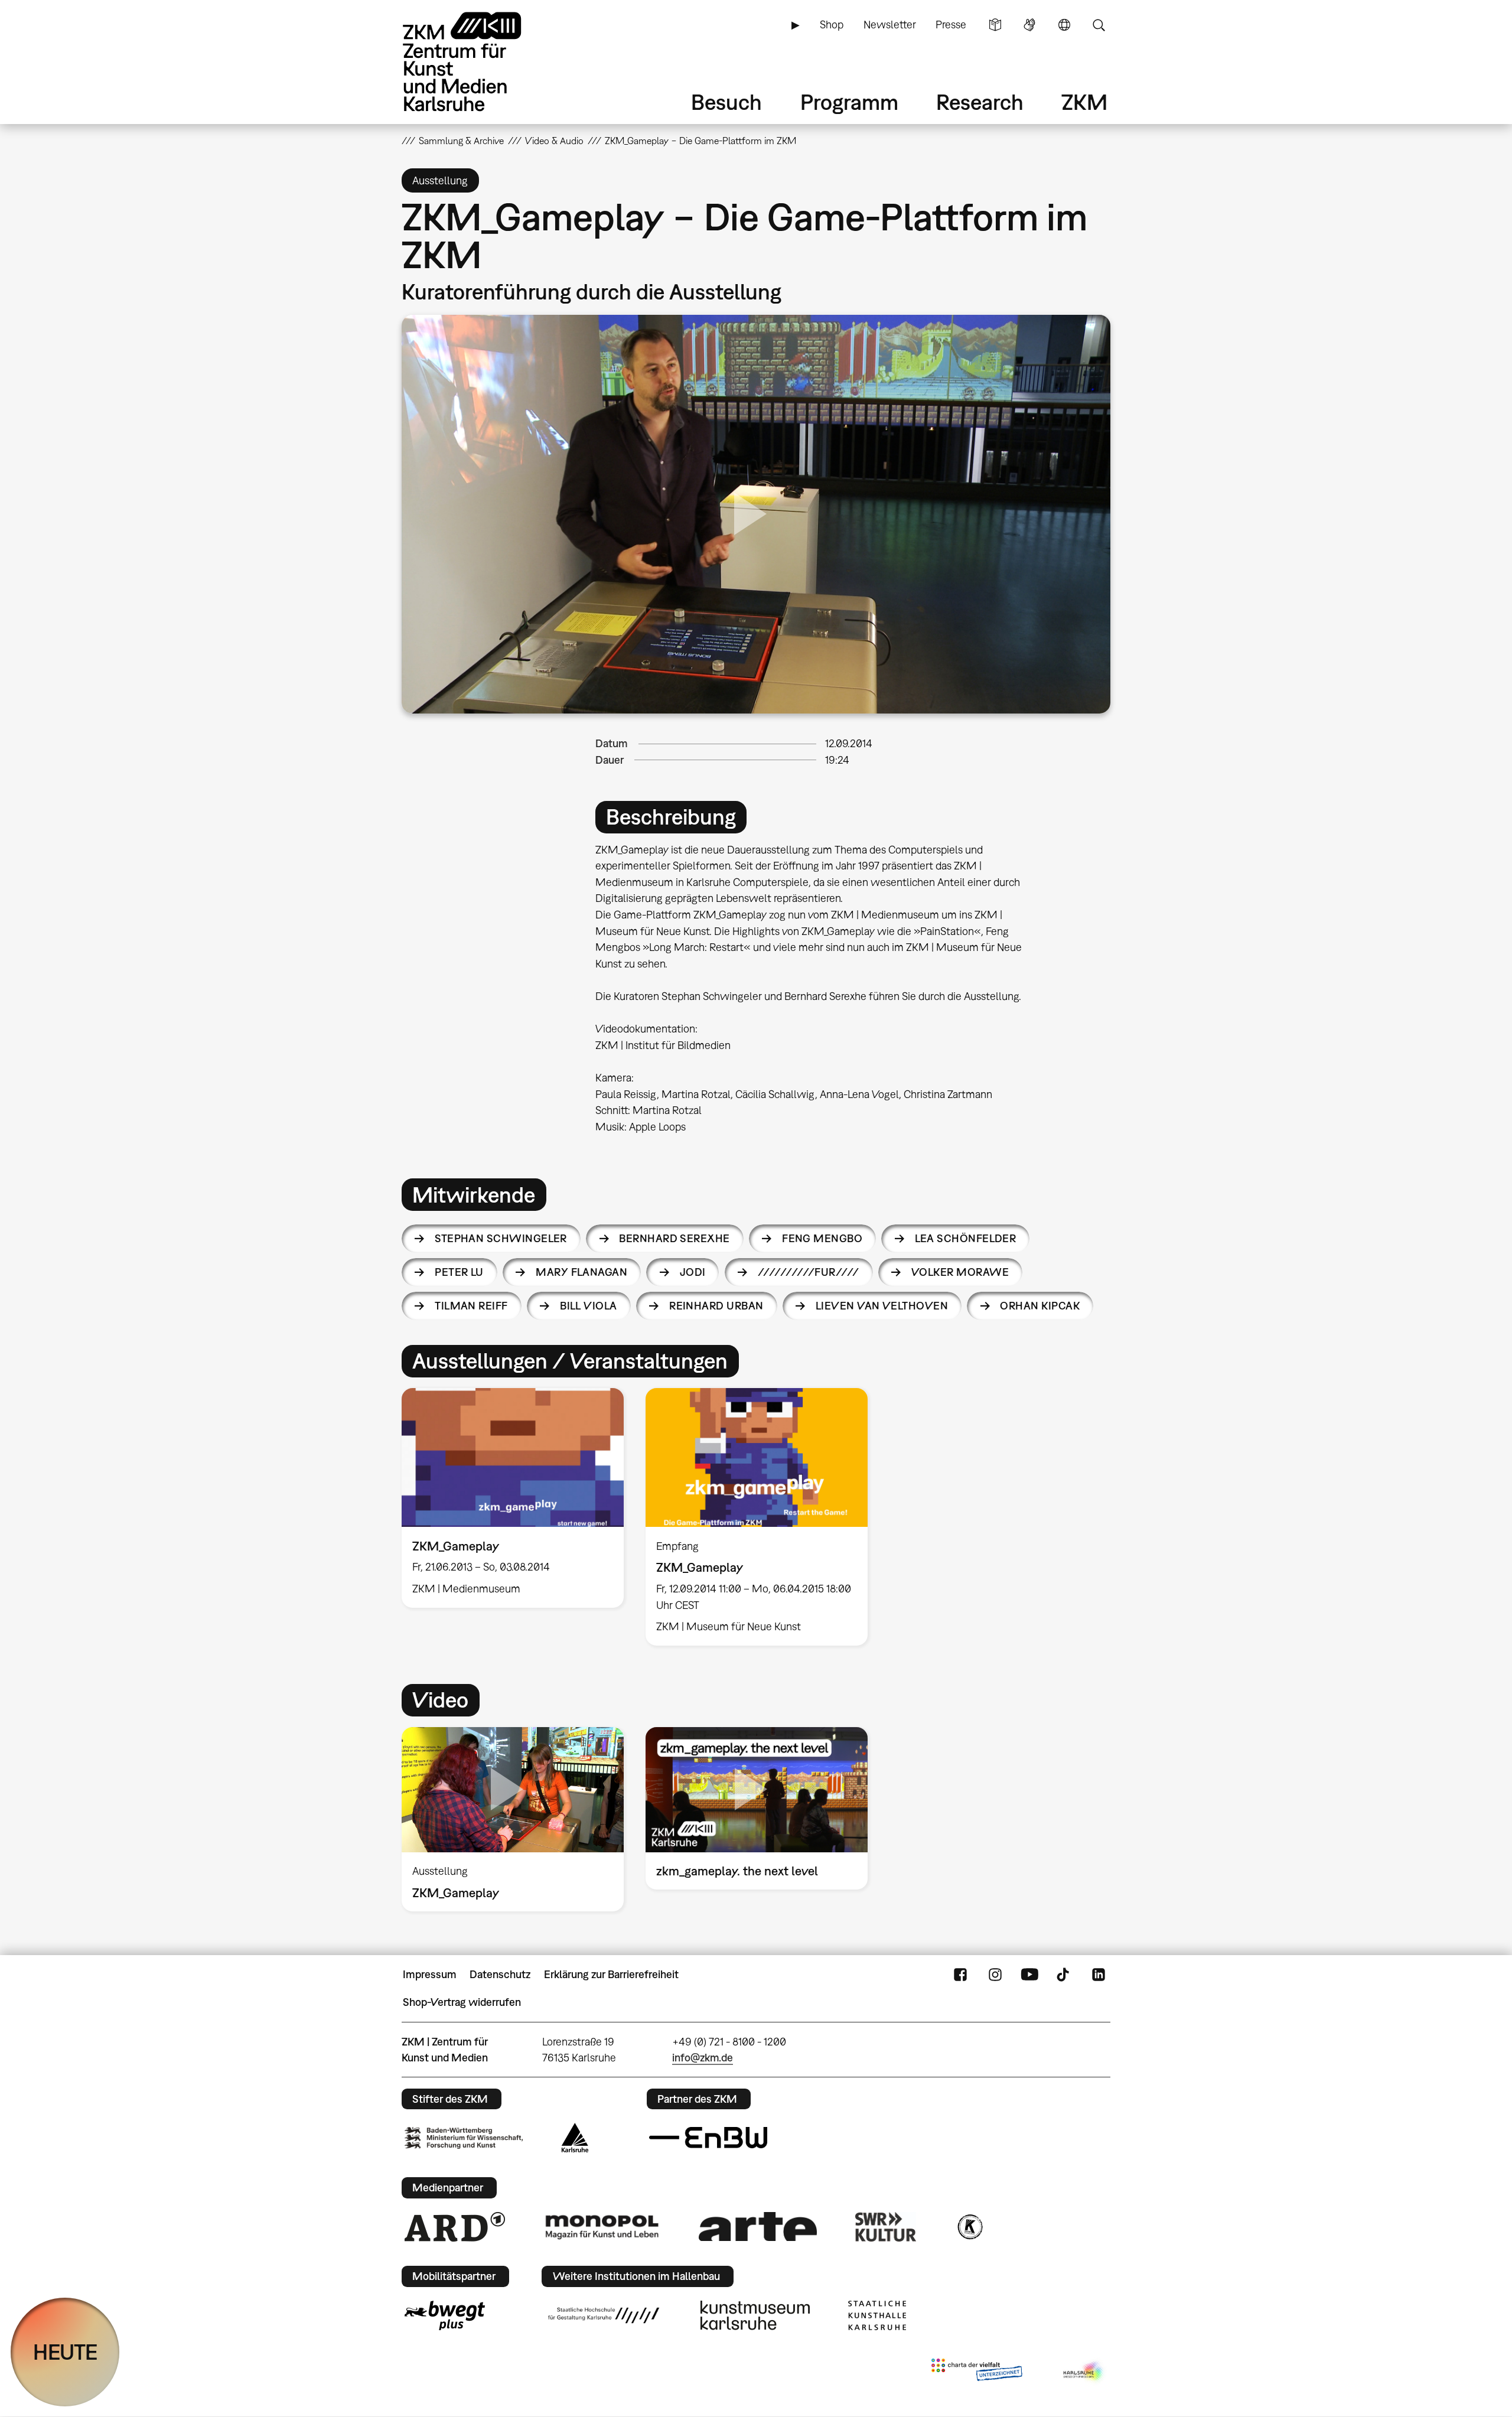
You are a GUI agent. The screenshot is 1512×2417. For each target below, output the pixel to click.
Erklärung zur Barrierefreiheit (611, 1974)
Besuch (726, 102)
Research (980, 102)
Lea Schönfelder (966, 1238)
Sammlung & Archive (461, 141)
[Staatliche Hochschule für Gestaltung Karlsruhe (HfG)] (604, 2315)
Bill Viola (589, 1306)
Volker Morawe (960, 1272)
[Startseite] (478, 62)
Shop (832, 25)
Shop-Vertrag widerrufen (462, 2002)
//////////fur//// (809, 1272)
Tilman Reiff (471, 1306)
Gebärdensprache (1029, 25)
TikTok (1064, 1975)
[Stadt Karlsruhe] (575, 2138)
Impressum (430, 1974)
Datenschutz (500, 1974)
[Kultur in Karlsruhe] (969, 2227)
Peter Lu (459, 1272)
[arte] (758, 2227)
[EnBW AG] (708, 2138)
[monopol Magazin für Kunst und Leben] (602, 2226)
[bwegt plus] (445, 2315)
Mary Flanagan (581, 1272)
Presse (951, 25)
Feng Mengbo (822, 1238)
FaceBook (960, 1975)
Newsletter (890, 25)
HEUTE (65, 2352)
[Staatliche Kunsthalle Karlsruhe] (877, 2315)
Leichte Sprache (995, 25)
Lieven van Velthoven (882, 1306)
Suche (1099, 25)
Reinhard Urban (716, 1306)
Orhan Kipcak (1040, 1306)
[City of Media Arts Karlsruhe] (1084, 2372)
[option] (513, 1498)
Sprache (1064, 25)
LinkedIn (1099, 1975)
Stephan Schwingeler (501, 1238)
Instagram (995, 1975)
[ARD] (455, 2227)
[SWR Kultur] (886, 2227)
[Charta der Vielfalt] (977, 2372)
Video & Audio (554, 141)
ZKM (1084, 102)
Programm (849, 102)
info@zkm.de (703, 2058)
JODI (693, 1272)
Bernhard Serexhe (674, 1238)
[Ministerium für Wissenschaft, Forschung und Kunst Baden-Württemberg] (464, 2138)
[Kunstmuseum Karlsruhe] (755, 2315)
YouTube (1029, 1975)
